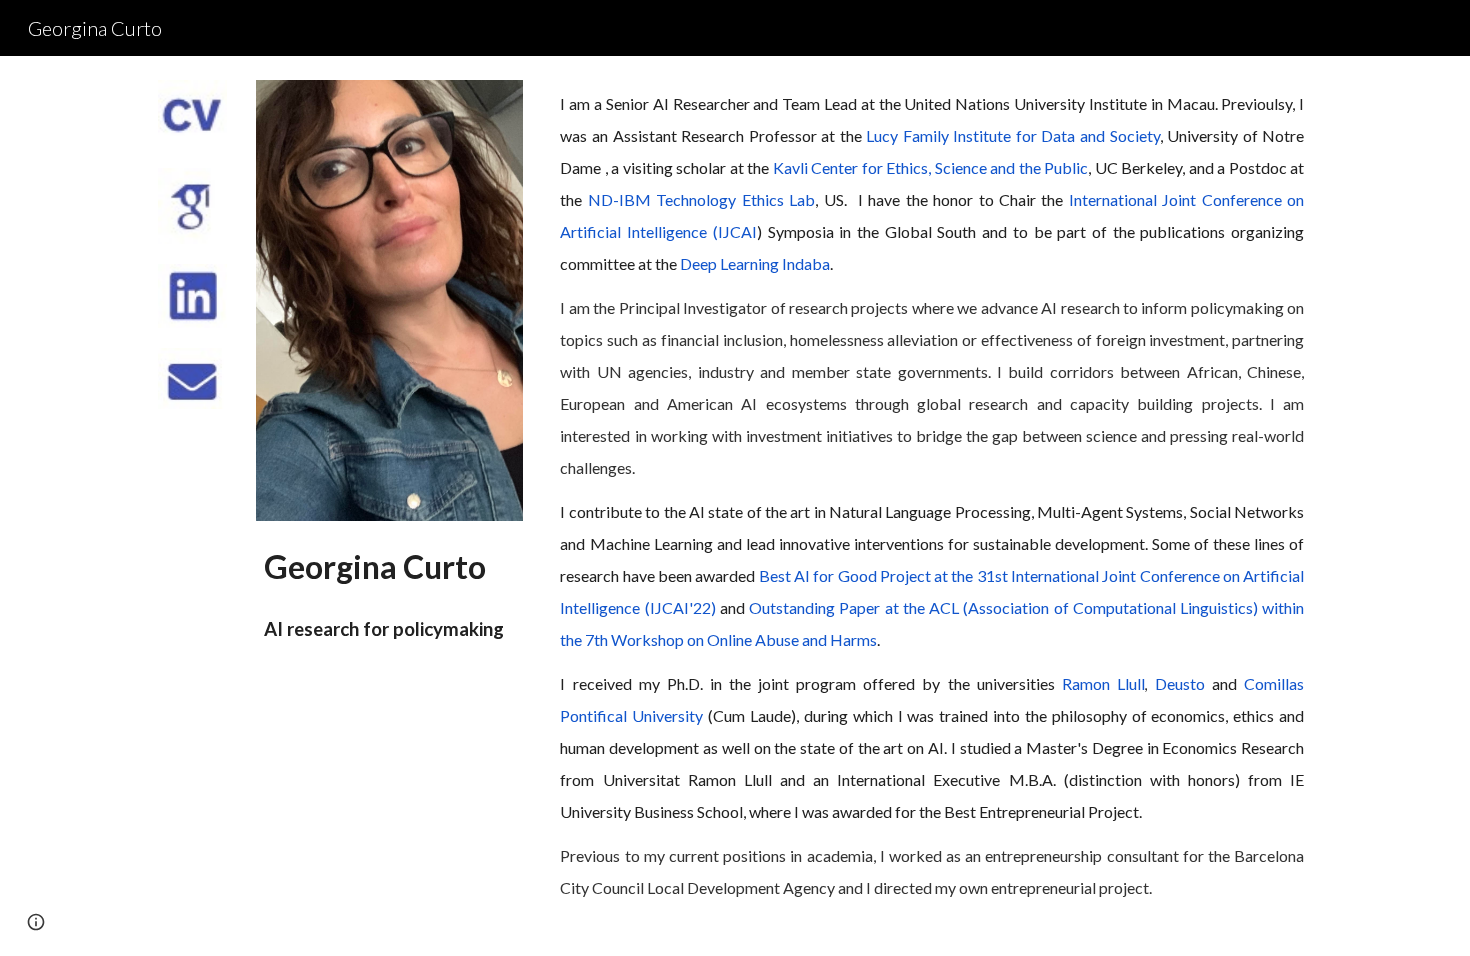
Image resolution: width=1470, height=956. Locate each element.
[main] (389, 591)
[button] (36, 922)
